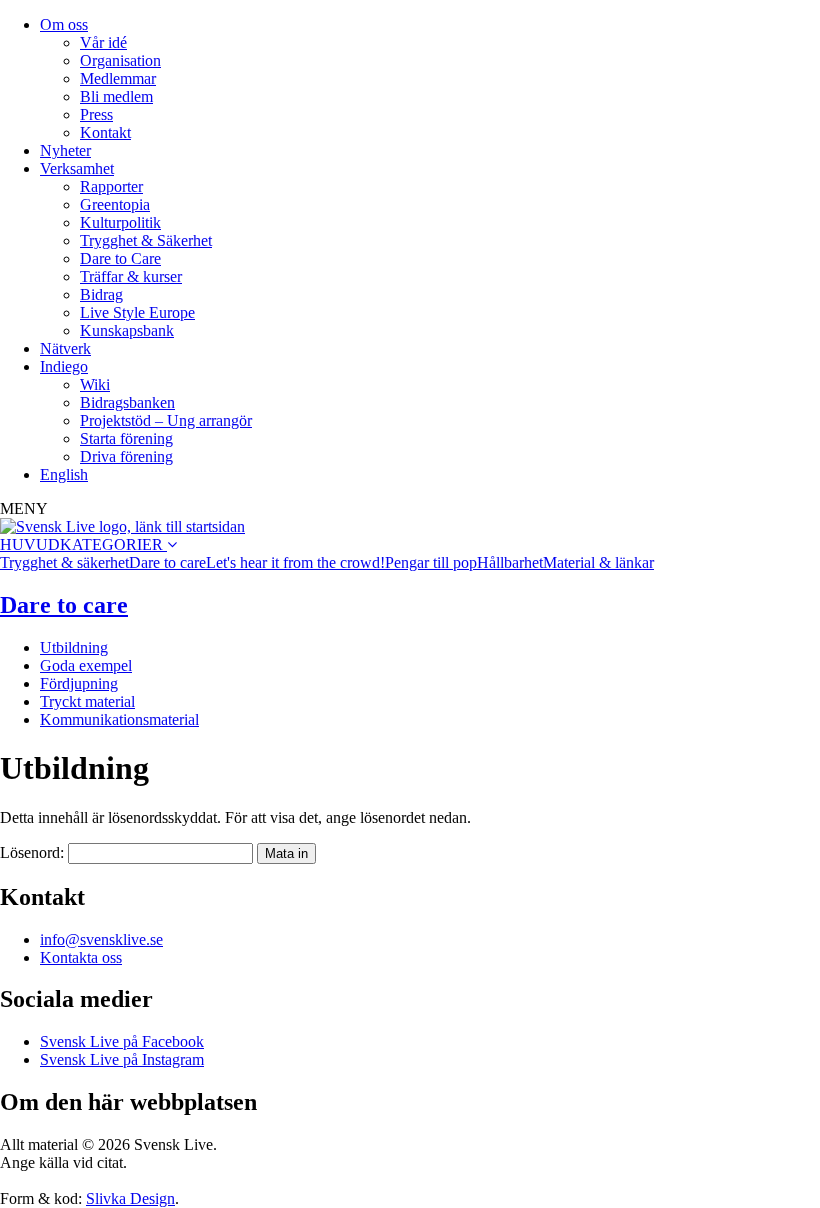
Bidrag (101, 294)
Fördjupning (79, 683)
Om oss (64, 24)
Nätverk (65, 348)
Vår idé (103, 42)
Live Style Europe (137, 312)
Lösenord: (34, 852)
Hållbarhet (510, 562)
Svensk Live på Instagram (122, 1059)
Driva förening (126, 456)
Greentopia (115, 204)
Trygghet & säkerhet (64, 562)
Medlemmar (118, 78)
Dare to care (167, 562)
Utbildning (74, 647)
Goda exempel (86, 665)
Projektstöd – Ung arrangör (166, 420)
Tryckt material (87, 701)
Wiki (95, 384)
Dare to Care (120, 258)
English (64, 474)
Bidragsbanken (127, 402)
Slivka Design (130, 1198)
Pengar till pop (431, 562)
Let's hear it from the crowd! (295, 562)
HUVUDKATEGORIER (83, 544)
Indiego (64, 366)
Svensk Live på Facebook (122, 1041)
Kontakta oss (81, 957)
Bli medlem (116, 96)
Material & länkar (598, 562)
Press (96, 114)
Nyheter (65, 150)
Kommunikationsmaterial (119, 719)
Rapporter (111, 186)
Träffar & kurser (131, 276)
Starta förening (126, 438)
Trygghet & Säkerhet (146, 240)
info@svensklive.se (101, 939)
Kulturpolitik (120, 222)
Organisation (120, 60)
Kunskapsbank (127, 330)
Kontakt (105, 132)
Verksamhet (77, 168)
